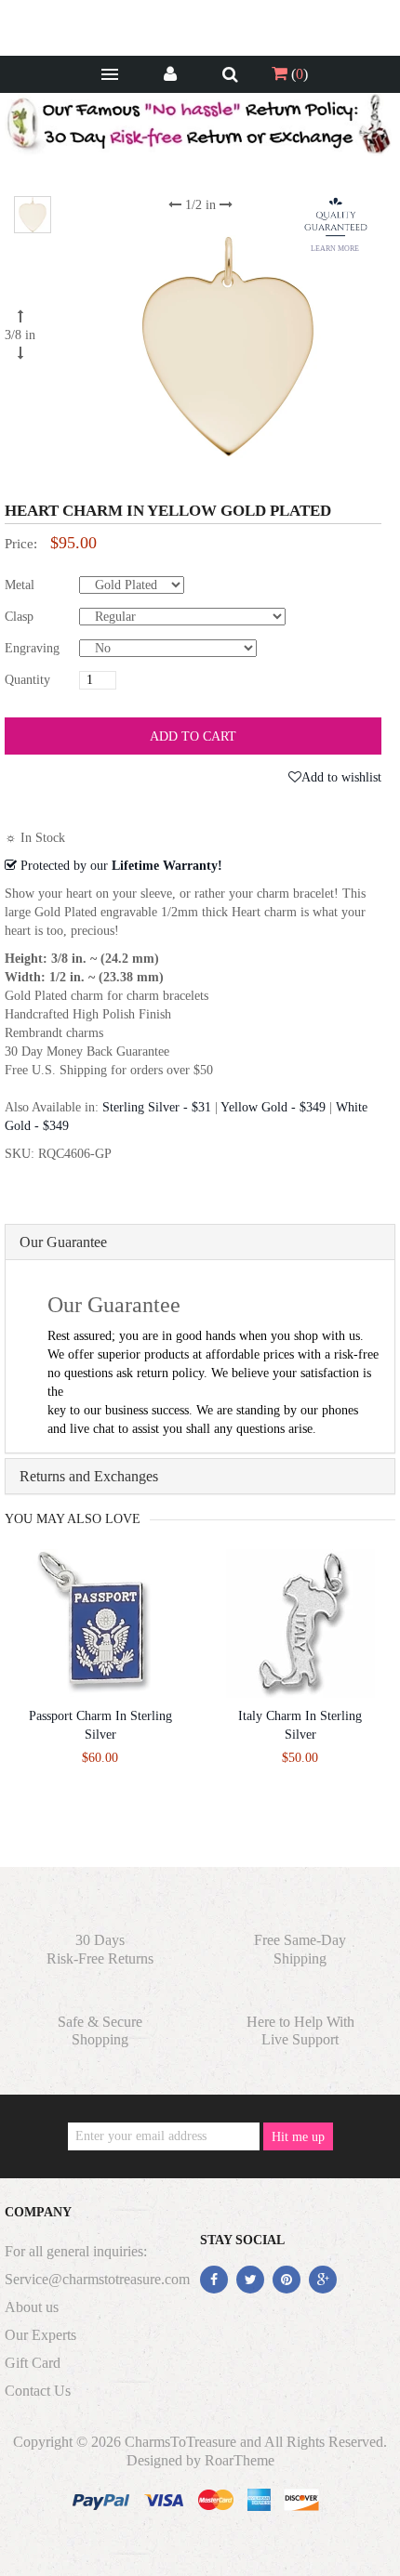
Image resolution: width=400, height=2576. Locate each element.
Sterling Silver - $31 (157, 1107)
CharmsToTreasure (180, 2442)
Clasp (19, 617)
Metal (20, 585)
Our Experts (40, 2335)
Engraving (32, 648)
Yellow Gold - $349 (273, 1107)
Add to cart (193, 736)
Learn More (335, 249)
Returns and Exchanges (89, 1476)
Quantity (27, 680)
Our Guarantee (63, 1242)
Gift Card (33, 2363)
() (298, 74)
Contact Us (38, 2391)
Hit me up (298, 2137)
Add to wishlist (341, 777)
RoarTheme (240, 2460)
